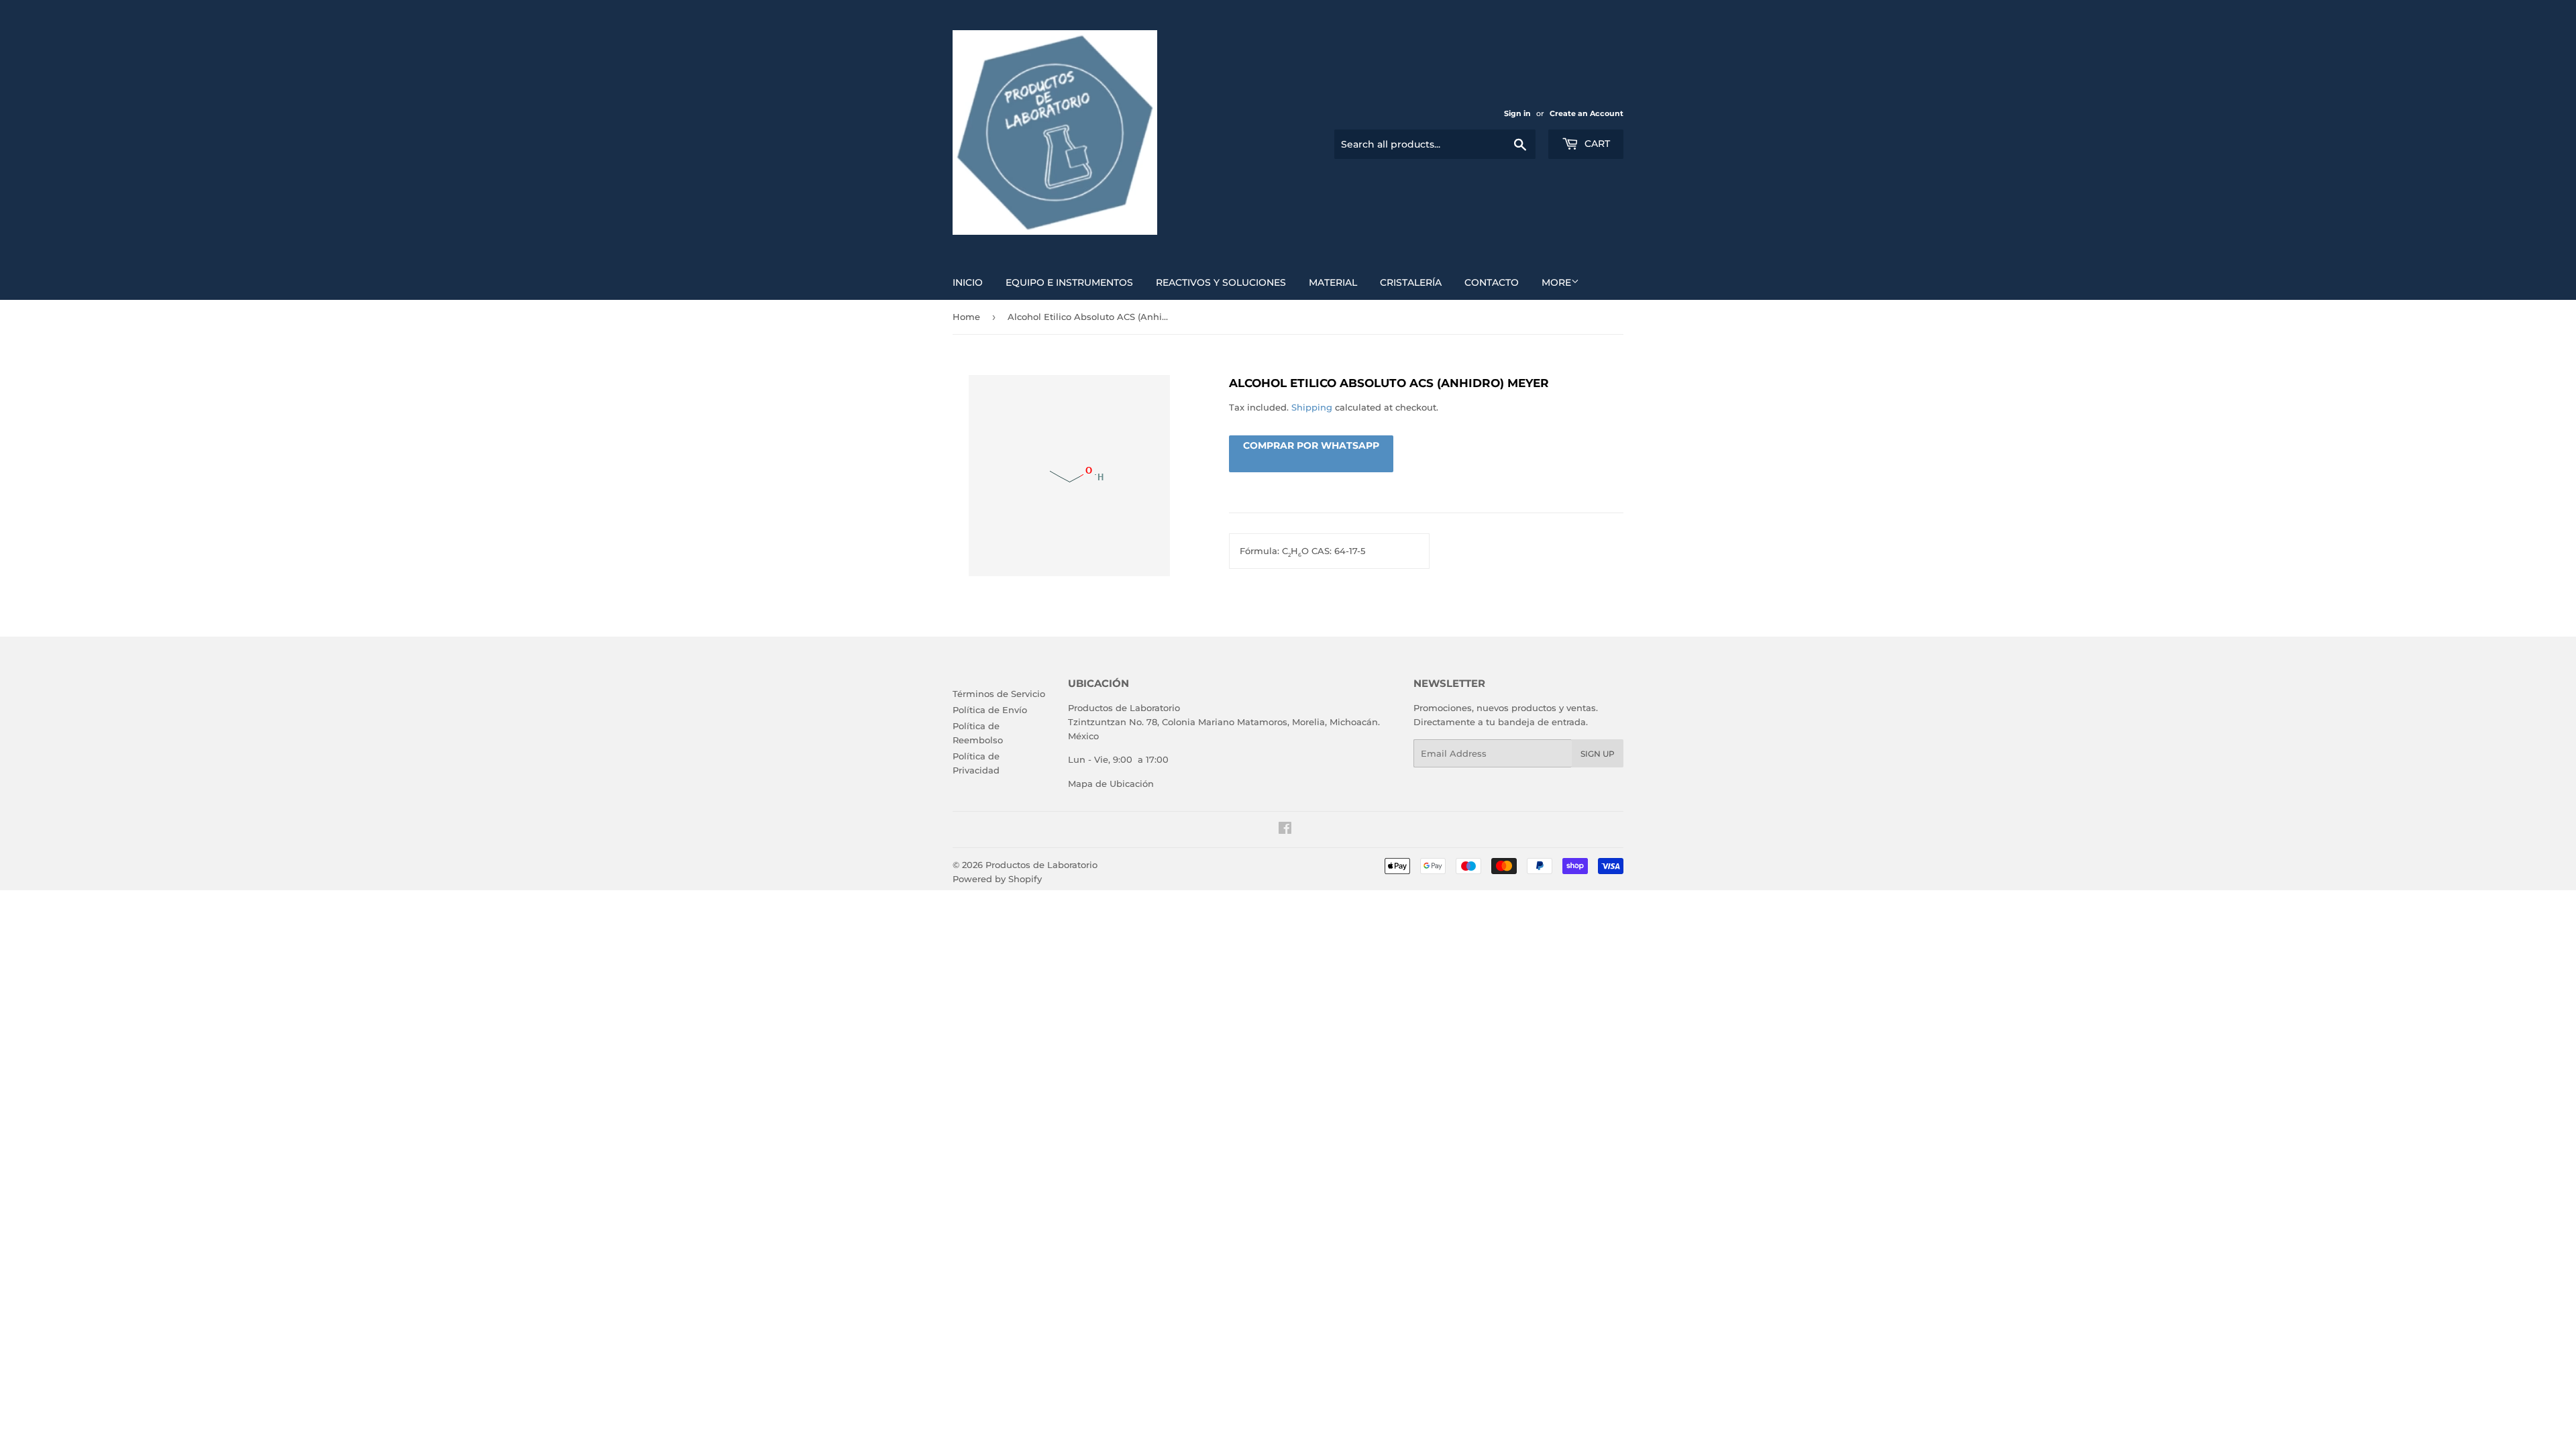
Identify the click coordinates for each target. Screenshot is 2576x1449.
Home (966, 317)
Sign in (1517, 113)
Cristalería (1411, 282)
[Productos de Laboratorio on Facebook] (1285, 830)
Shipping (1312, 407)
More (1556, 282)
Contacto (1492, 282)
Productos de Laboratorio (1041, 865)
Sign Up (1598, 754)
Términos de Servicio (999, 694)
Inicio (968, 282)
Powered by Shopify (997, 879)
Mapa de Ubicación (1111, 784)
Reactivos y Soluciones (1221, 282)
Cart (1596, 144)
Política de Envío (990, 710)
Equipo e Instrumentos (1069, 282)
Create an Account (1587, 113)
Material (1333, 282)
